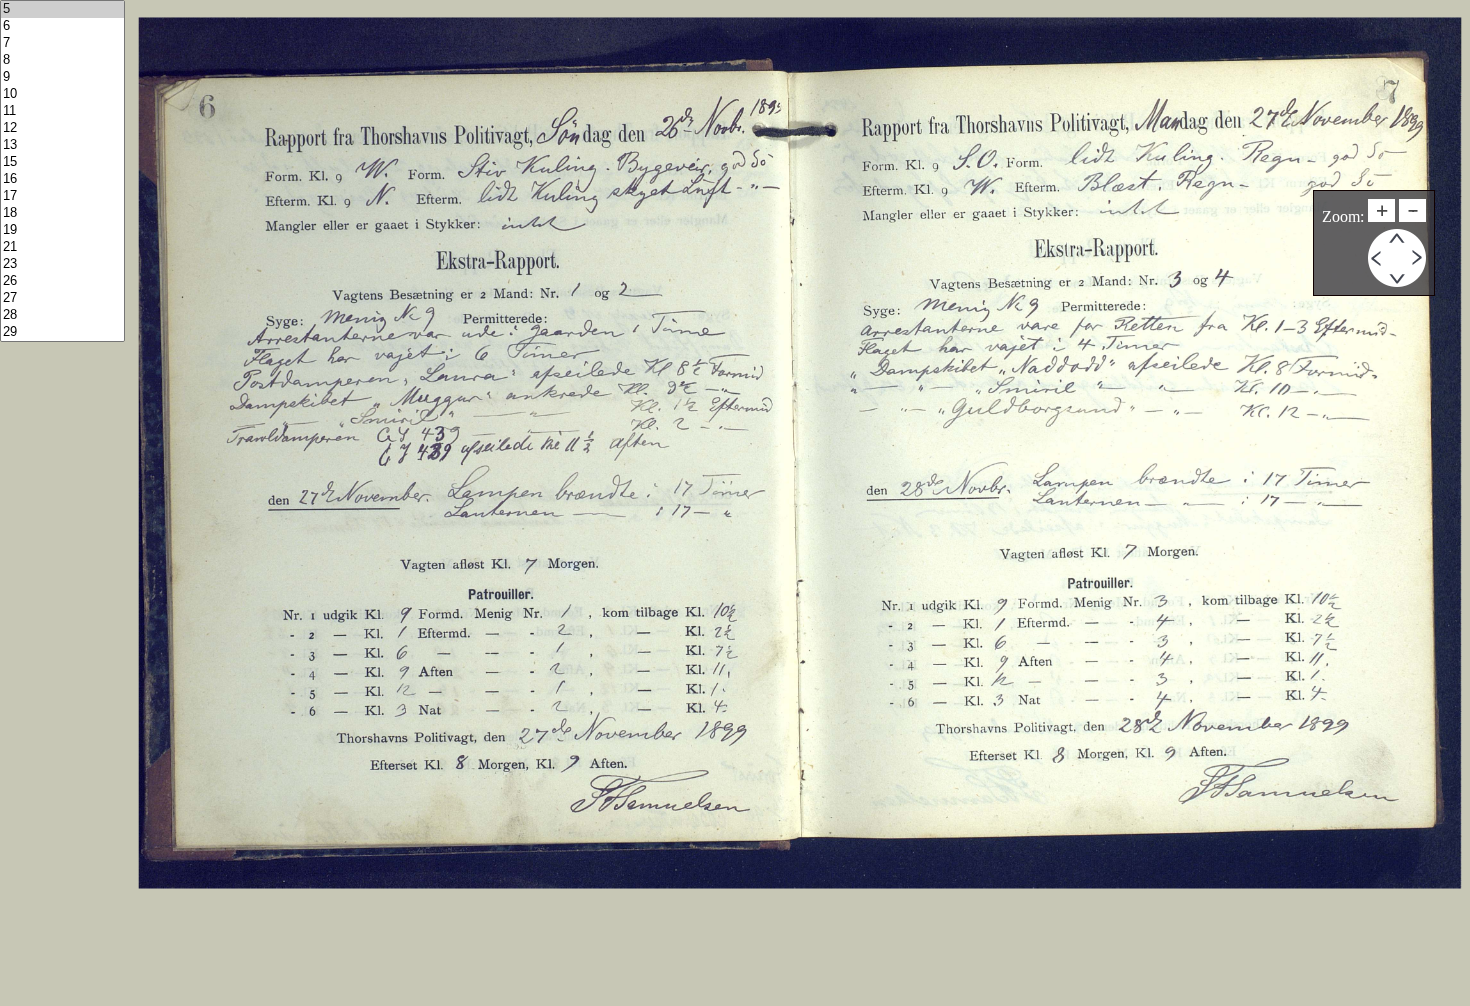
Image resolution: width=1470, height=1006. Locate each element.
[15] (62, 162)
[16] (62, 179)
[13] (62, 145)
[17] (62, 196)
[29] (62, 332)
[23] (62, 264)
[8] (62, 60)
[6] (62, 26)
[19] (62, 230)
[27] (62, 298)
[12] (62, 128)
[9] (62, 77)
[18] (62, 213)
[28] (62, 315)
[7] (62, 43)
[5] (62, 9)
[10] (62, 94)
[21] (62, 247)
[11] (62, 111)
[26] (62, 281)
